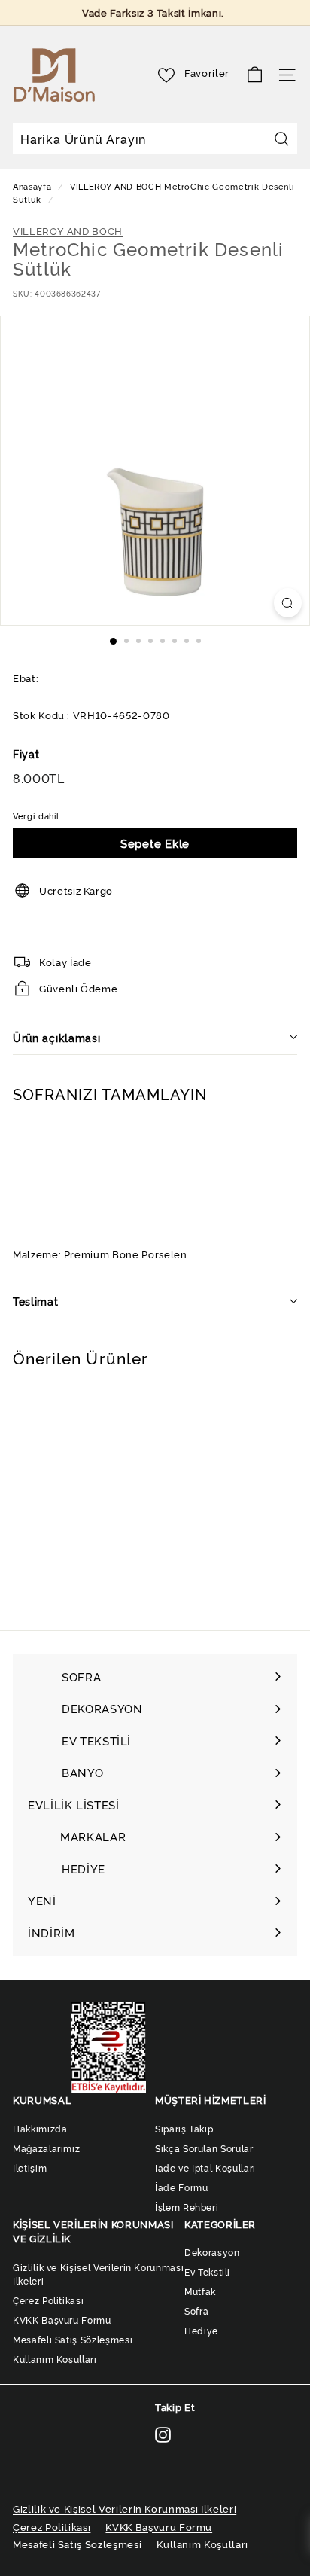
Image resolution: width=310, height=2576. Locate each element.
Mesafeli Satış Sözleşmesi (73, 2339)
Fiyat (26, 753)
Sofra (196, 2311)
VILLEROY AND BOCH (115, 186)
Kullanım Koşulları (55, 2359)
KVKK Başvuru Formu (62, 2320)
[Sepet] (255, 75)
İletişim (30, 2167)
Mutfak (200, 2291)
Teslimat (36, 1301)
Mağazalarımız (46, 2148)
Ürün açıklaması (57, 1037)
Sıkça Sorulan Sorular (204, 2148)
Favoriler (207, 72)
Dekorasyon (212, 2252)
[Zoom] (288, 603)
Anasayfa (33, 186)
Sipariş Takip (184, 2128)
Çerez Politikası (48, 2300)
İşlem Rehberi (187, 2207)
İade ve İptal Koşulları (205, 2167)
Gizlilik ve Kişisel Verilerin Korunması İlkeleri (98, 2274)
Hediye (201, 2330)
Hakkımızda (40, 2128)
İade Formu (182, 2187)
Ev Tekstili (207, 2271)
